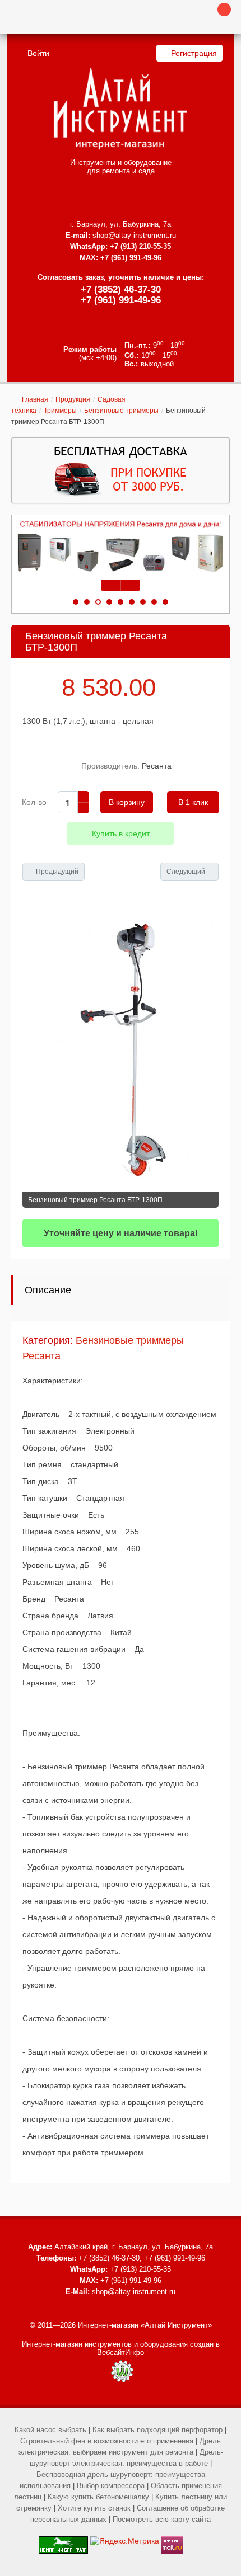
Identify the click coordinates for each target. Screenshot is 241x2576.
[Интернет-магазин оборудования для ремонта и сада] (121, 109)
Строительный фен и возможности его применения (107, 2441)
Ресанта (157, 766)
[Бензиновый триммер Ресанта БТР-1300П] (121, 1045)
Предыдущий (57, 872)
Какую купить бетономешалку (98, 2497)
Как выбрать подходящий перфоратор (157, 2430)
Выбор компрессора (111, 2486)
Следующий (186, 872)
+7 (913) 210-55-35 (140, 246)
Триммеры (60, 411)
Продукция (73, 399)
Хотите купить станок (94, 2508)
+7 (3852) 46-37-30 (121, 289)
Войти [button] (38, 53)
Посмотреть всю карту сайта (162, 2519)
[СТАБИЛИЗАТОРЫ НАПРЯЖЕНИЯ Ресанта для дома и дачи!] (121, 547)
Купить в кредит (121, 833)
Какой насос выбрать (50, 2430)
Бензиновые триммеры (121, 411)
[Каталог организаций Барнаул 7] (63, 2541)
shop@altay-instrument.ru (134, 235)
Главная (35, 399)
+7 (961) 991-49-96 (121, 300)
